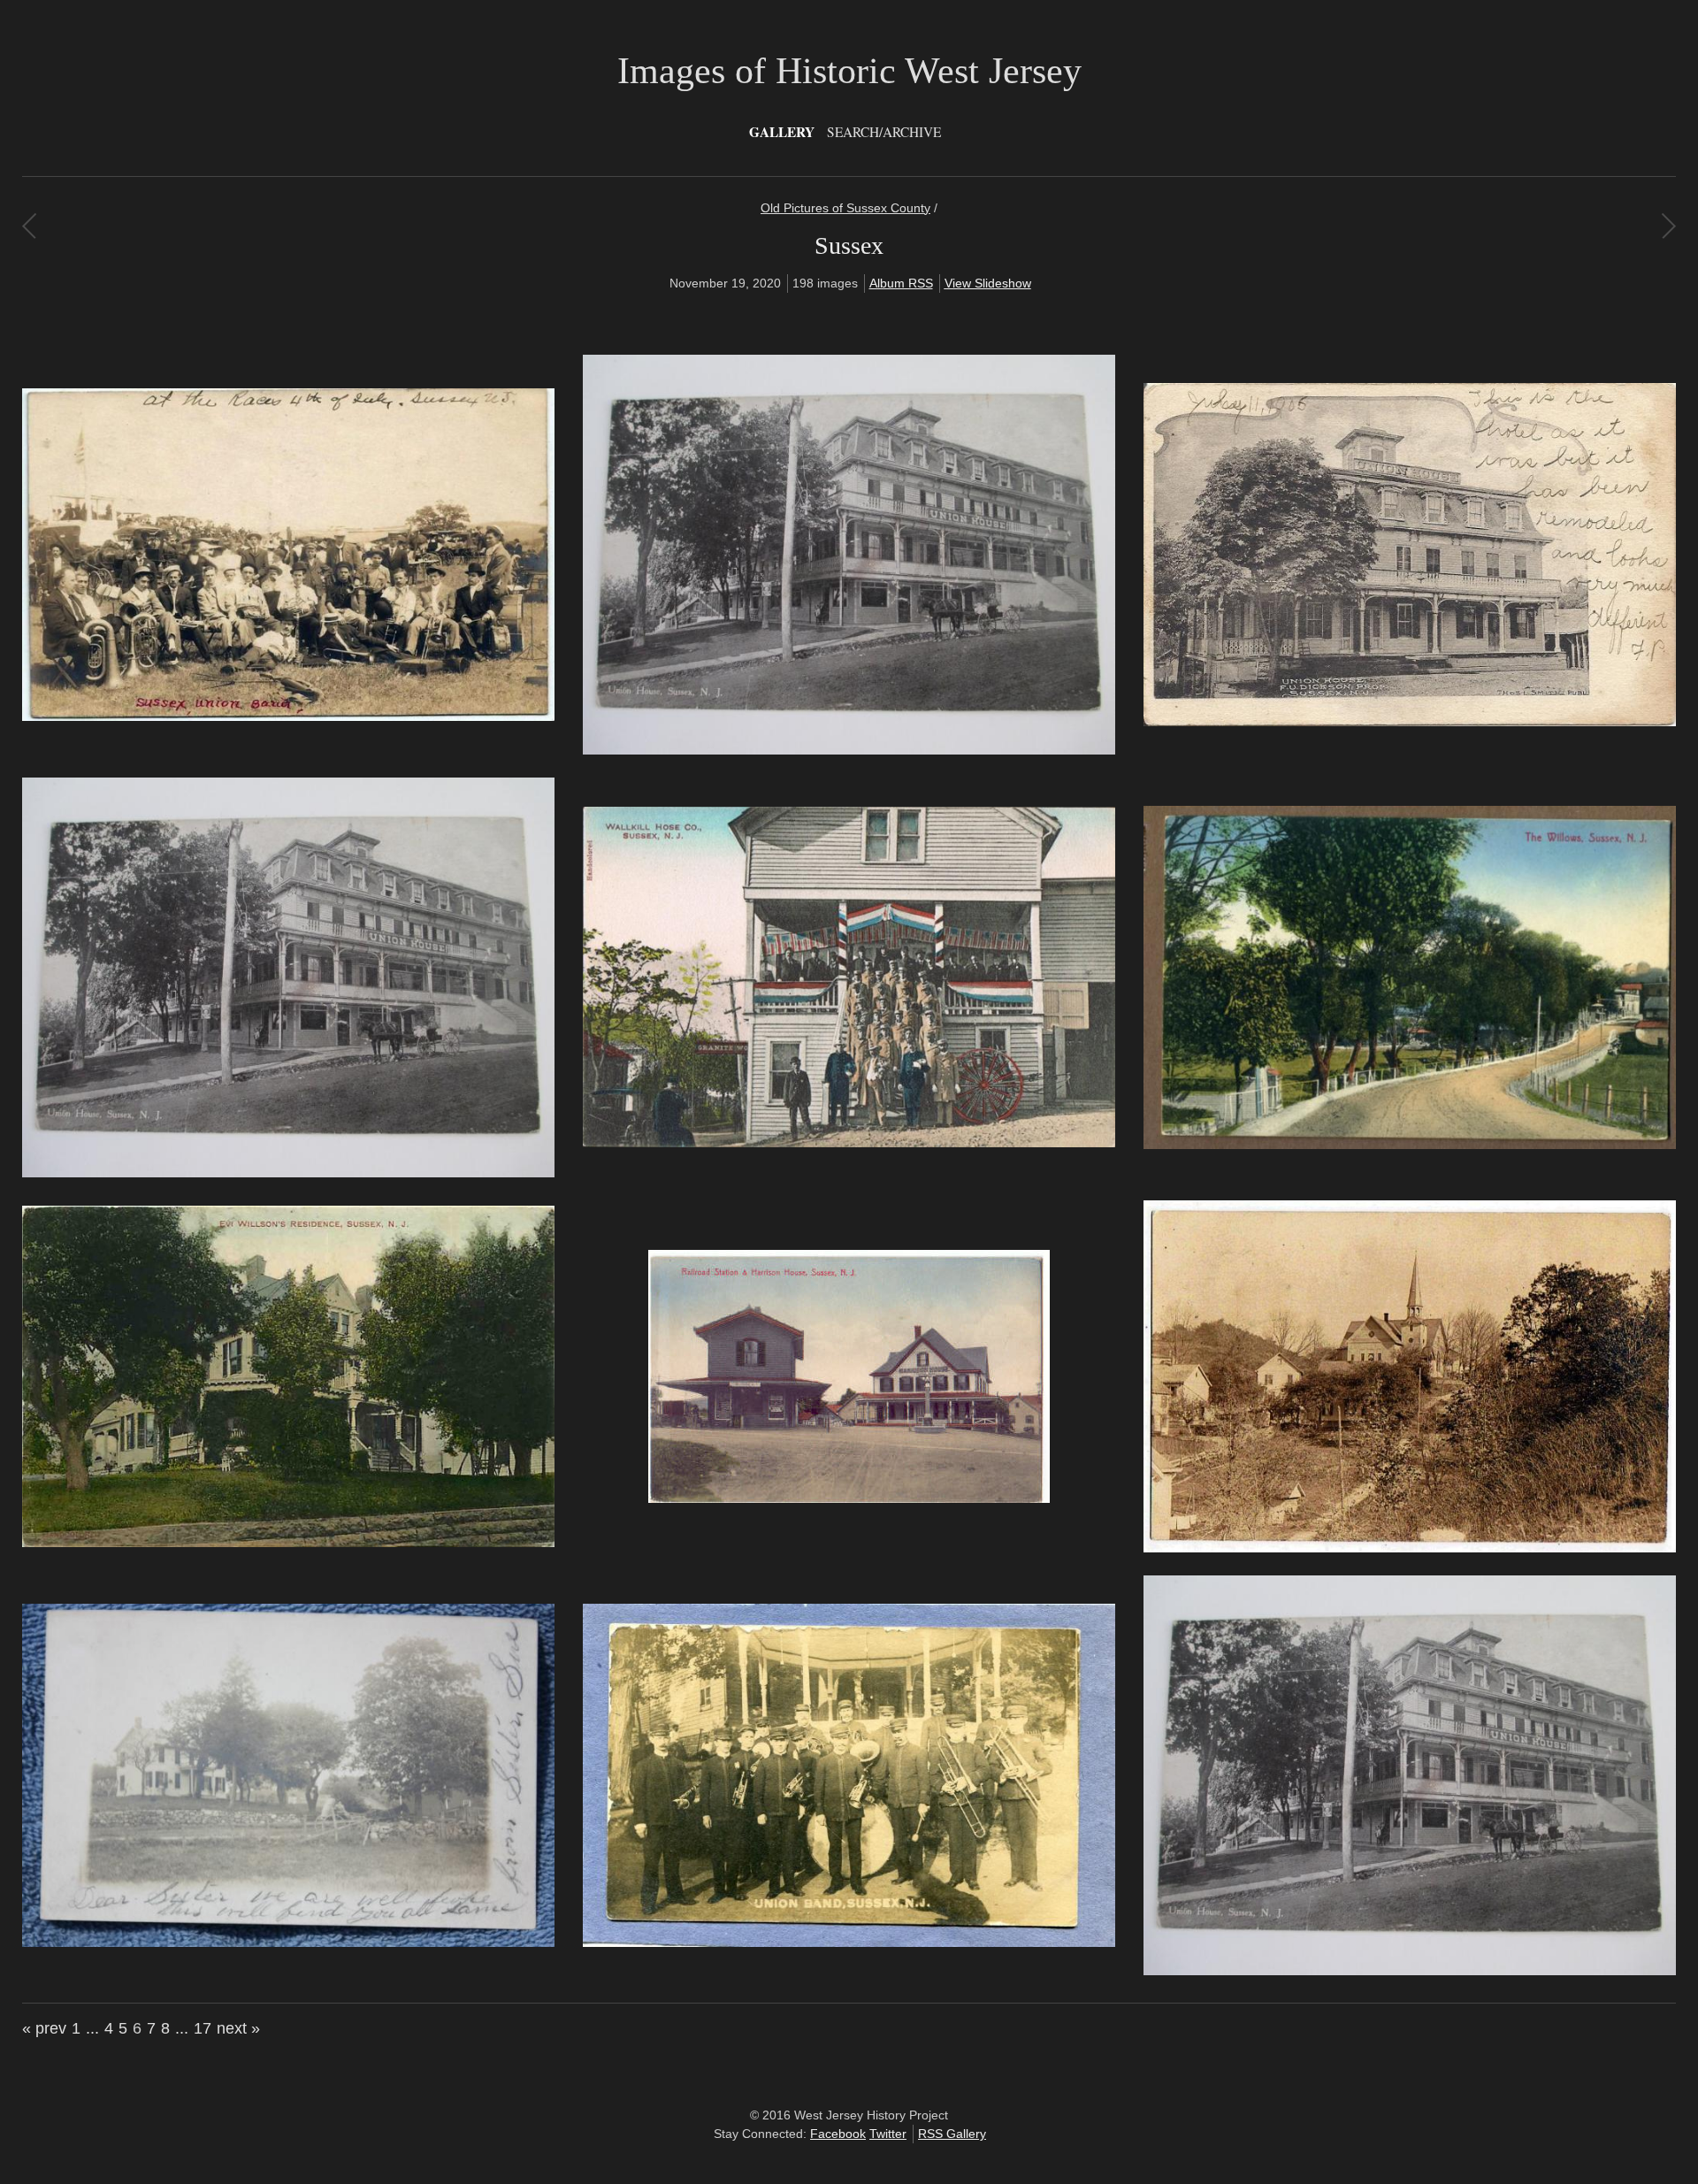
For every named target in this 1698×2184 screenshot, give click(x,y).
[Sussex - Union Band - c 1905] (849, 1943)
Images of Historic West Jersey (849, 71)
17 (203, 2028)
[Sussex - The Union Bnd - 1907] (288, 717)
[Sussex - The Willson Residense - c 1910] (288, 1543)
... (92, 2028)
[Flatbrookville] (29, 226)
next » (238, 2028)
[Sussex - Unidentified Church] (1410, 1548)
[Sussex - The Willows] (1410, 1145)
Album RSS (901, 283)
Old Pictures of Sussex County (845, 208)
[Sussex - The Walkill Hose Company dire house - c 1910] (849, 1143)
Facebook (838, 2134)
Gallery (782, 132)
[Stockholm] (1668, 226)
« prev (44, 2028)
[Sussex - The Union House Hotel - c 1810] (288, 1173)
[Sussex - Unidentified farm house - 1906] (288, 1943)
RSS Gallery (952, 2134)
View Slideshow (988, 283)
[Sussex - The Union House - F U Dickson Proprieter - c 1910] (1410, 722)
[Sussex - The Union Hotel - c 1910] (849, 750)
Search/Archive (884, 132)
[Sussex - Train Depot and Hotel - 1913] (849, 1498)
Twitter (888, 2134)
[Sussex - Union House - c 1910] (1410, 1971)
